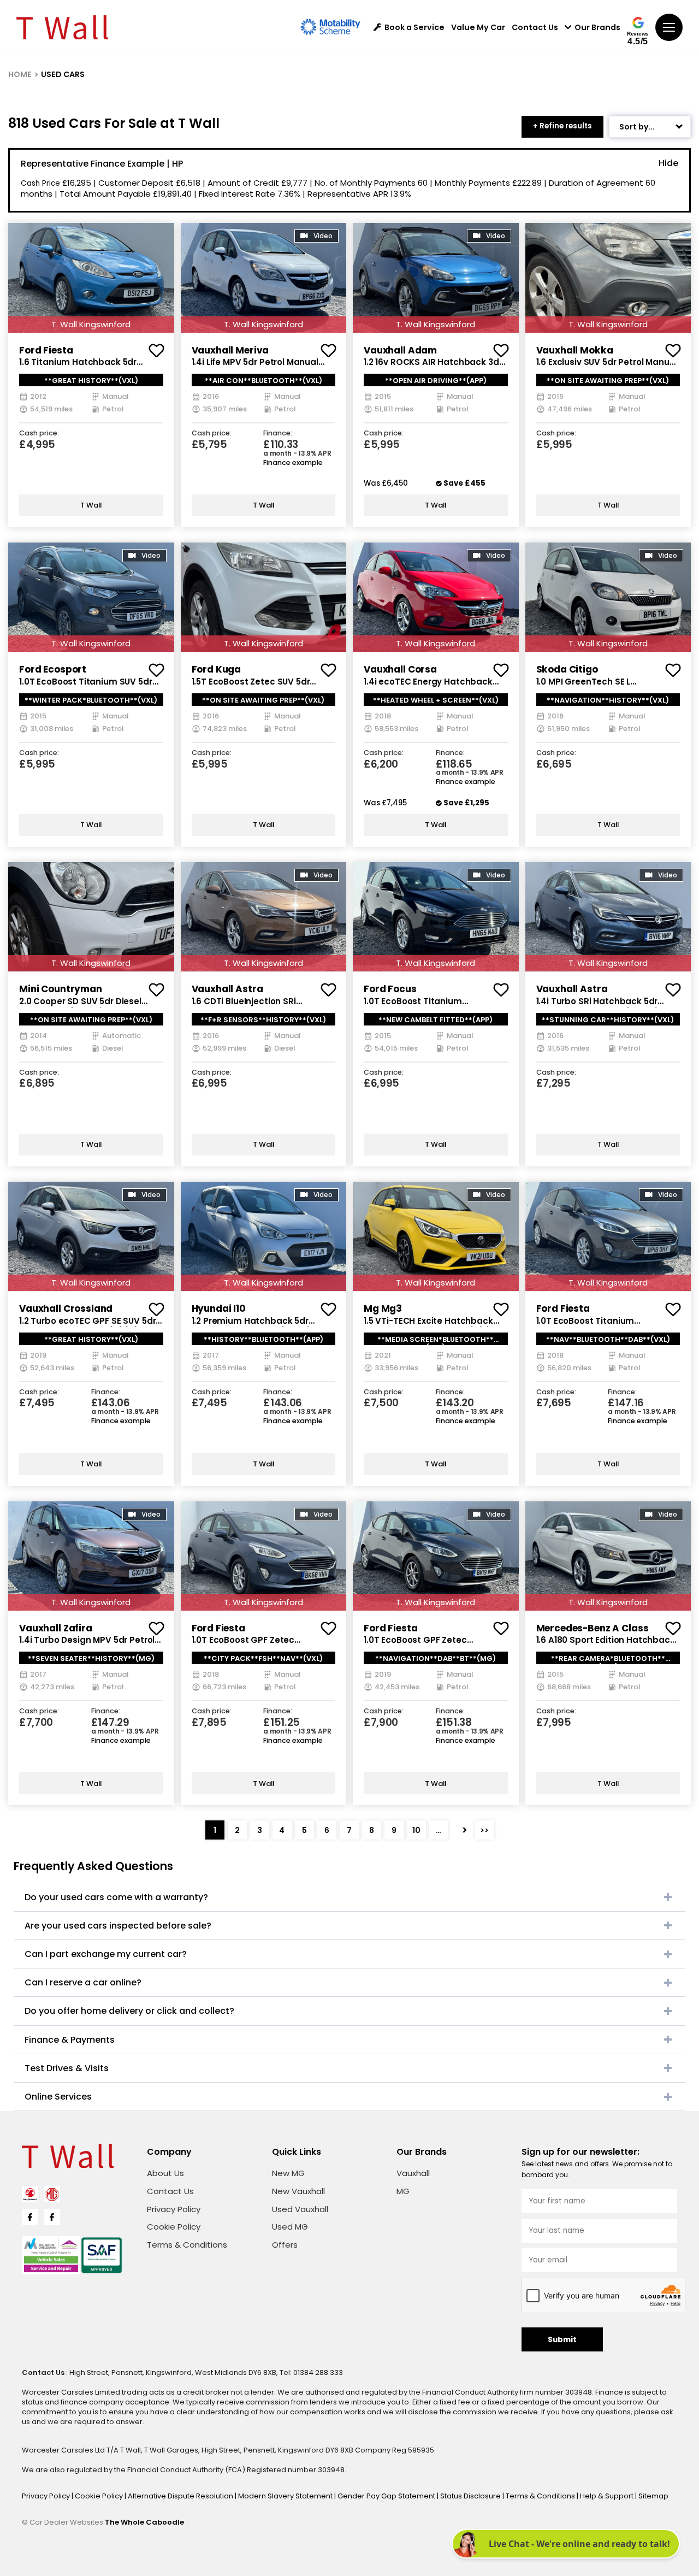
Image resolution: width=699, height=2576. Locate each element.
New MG (288, 2173)
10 (416, 1830)
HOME (20, 74)
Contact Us (535, 27)
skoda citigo (567, 669)
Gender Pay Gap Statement (387, 2496)
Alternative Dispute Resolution (181, 2496)
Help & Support (608, 2496)
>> (484, 1830)
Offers (285, 2245)
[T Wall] (62, 27)
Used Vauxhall (300, 2209)
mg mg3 (383, 1308)
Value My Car (478, 27)
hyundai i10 (219, 1308)
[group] (91, 278)
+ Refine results (562, 126)
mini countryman (61, 989)
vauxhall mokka (575, 350)
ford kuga (217, 669)
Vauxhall (413, 2173)
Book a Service (414, 27)
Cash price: (39, 434)
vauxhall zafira (56, 1628)
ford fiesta (46, 350)
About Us (165, 2173)
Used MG (290, 2227)
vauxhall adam (400, 350)
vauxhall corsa (400, 669)
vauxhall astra (227, 989)
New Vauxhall (298, 2191)
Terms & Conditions (187, 2245)
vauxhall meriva (230, 350)
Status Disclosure (471, 2496)
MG (403, 2191)
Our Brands (597, 27)
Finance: (278, 434)
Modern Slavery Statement (286, 2496)
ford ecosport (53, 669)
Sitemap (653, 2496)
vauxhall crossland (66, 1308)
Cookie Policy (174, 2227)
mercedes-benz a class (593, 1628)
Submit (562, 2340)
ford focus (390, 989)
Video (323, 236)
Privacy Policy (174, 2209)
